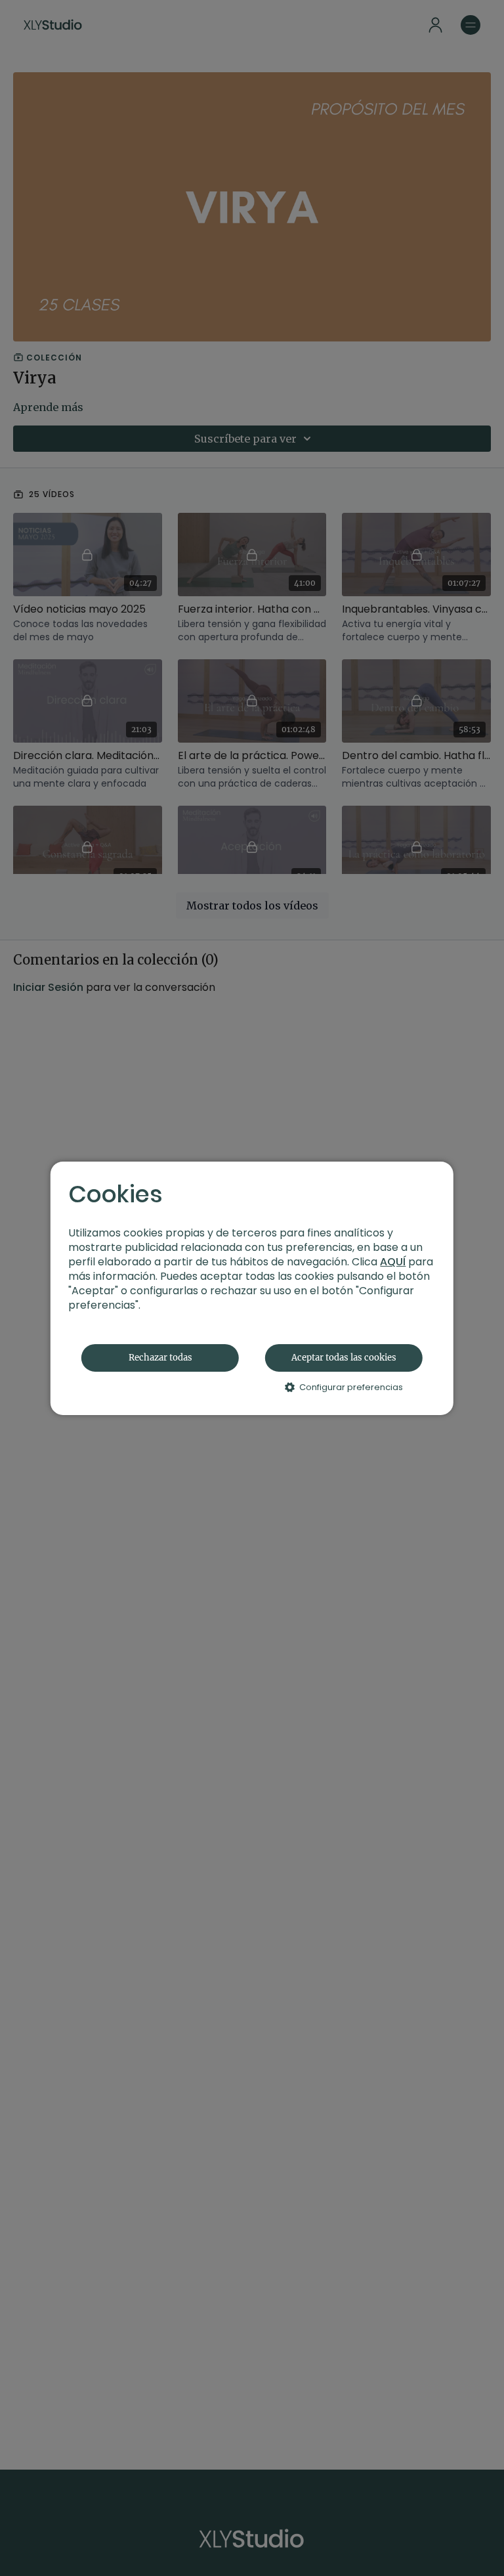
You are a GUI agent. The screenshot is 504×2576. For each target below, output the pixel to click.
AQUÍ (393, 1262)
